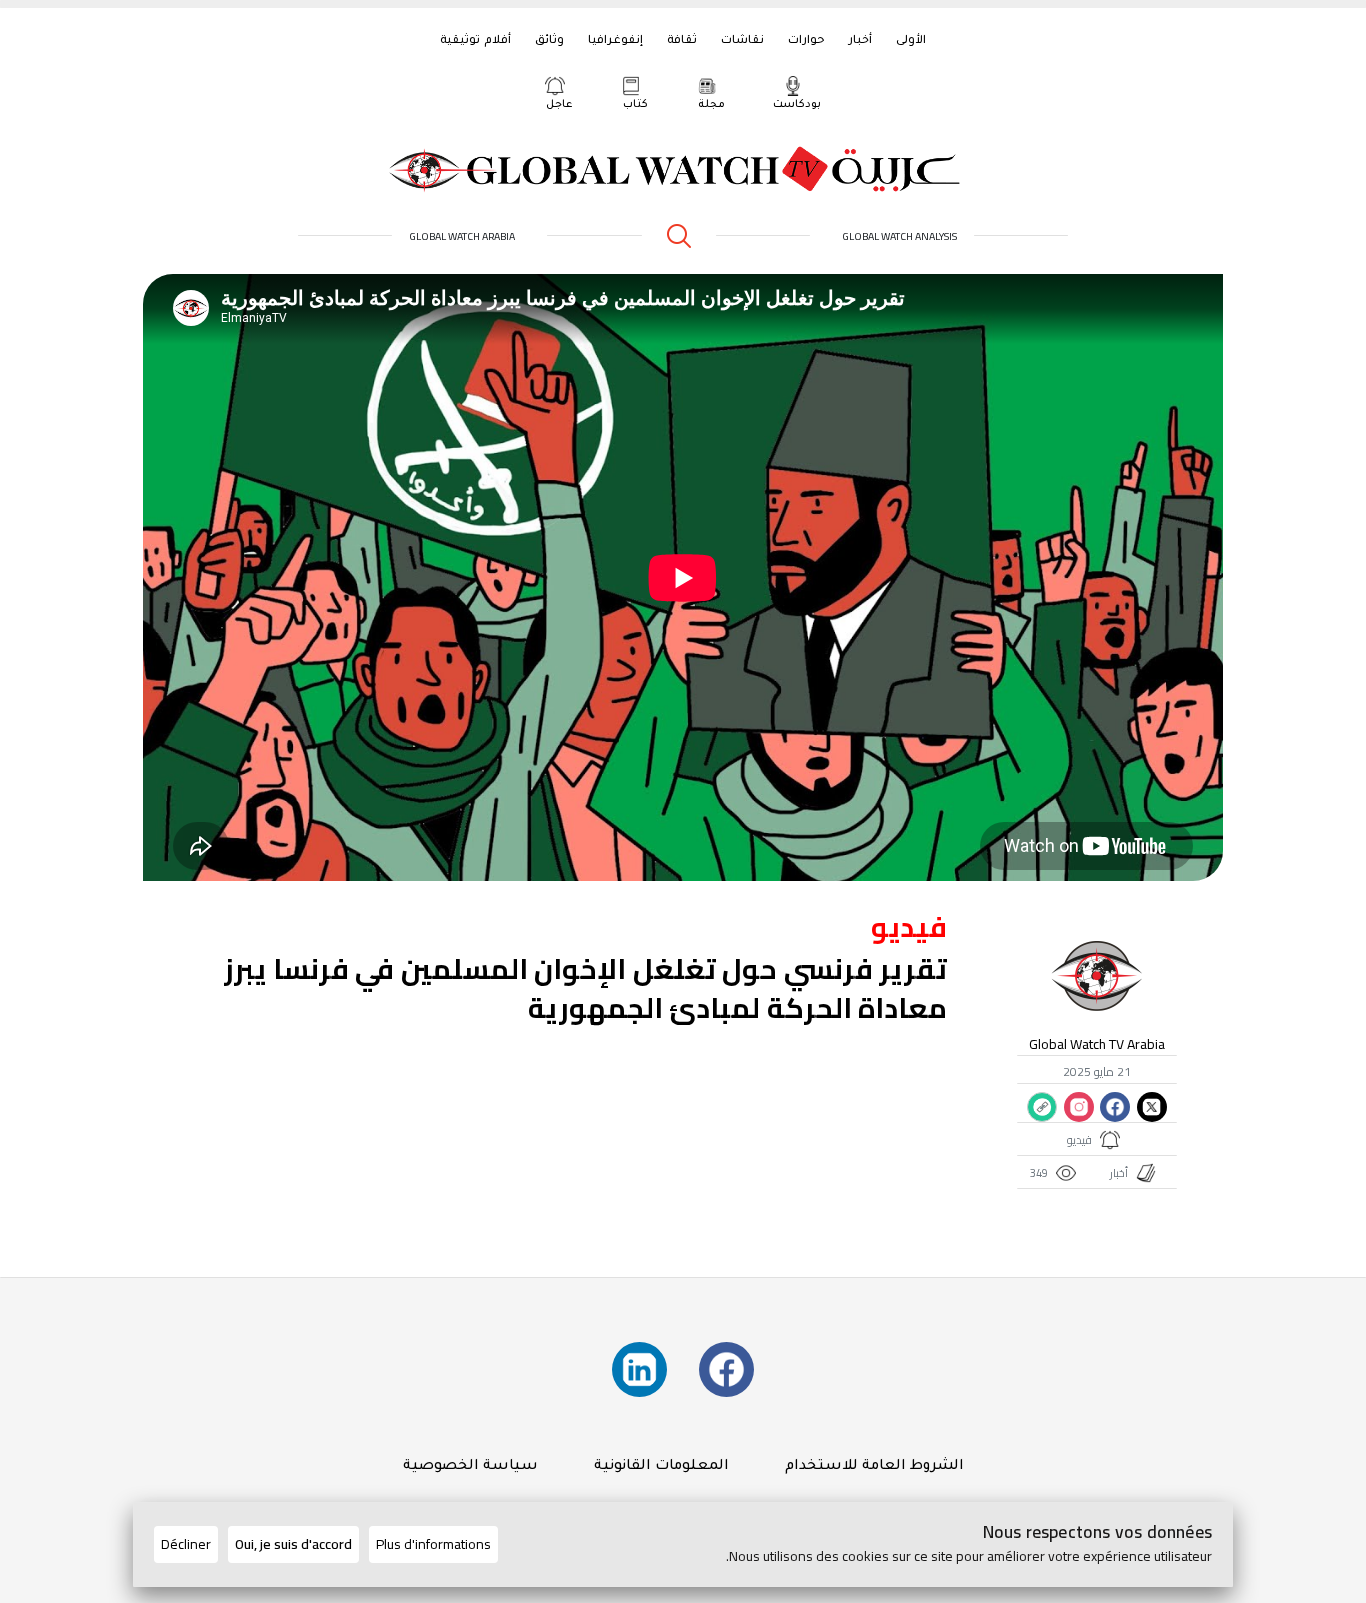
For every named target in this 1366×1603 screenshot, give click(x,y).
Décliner (186, 1544)
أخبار (860, 41)
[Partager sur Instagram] (1079, 1107)
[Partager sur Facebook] (1115, 1107)
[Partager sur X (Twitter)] (1151, 1107)
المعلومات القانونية (661, 1467)
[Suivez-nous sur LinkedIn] (639, 1369)
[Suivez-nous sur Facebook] (726, 1369)
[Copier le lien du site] (1042, 1107)
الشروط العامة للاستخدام (874, 1467)
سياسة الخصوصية (470, 1467)
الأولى (911, 41)
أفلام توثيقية (475, 41)
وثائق (549, 41)
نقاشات (742, 41)
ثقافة (682, 41)
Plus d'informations (433, 1544)
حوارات (806, 41)
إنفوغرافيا (615, 41)
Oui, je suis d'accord (293, 1544)
